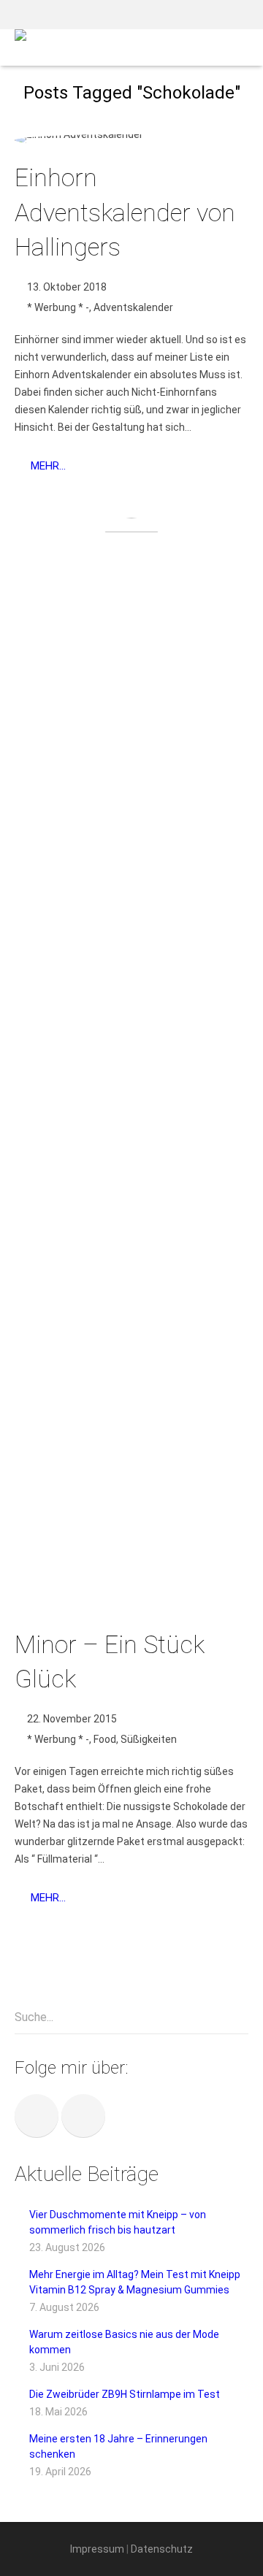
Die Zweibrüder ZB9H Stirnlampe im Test (125, 2394)
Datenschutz (162, 2549)
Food (105, 1739)
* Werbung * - (58, 307)
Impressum (97, 2549)
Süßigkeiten (149, 1739)
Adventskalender (133, 307)
